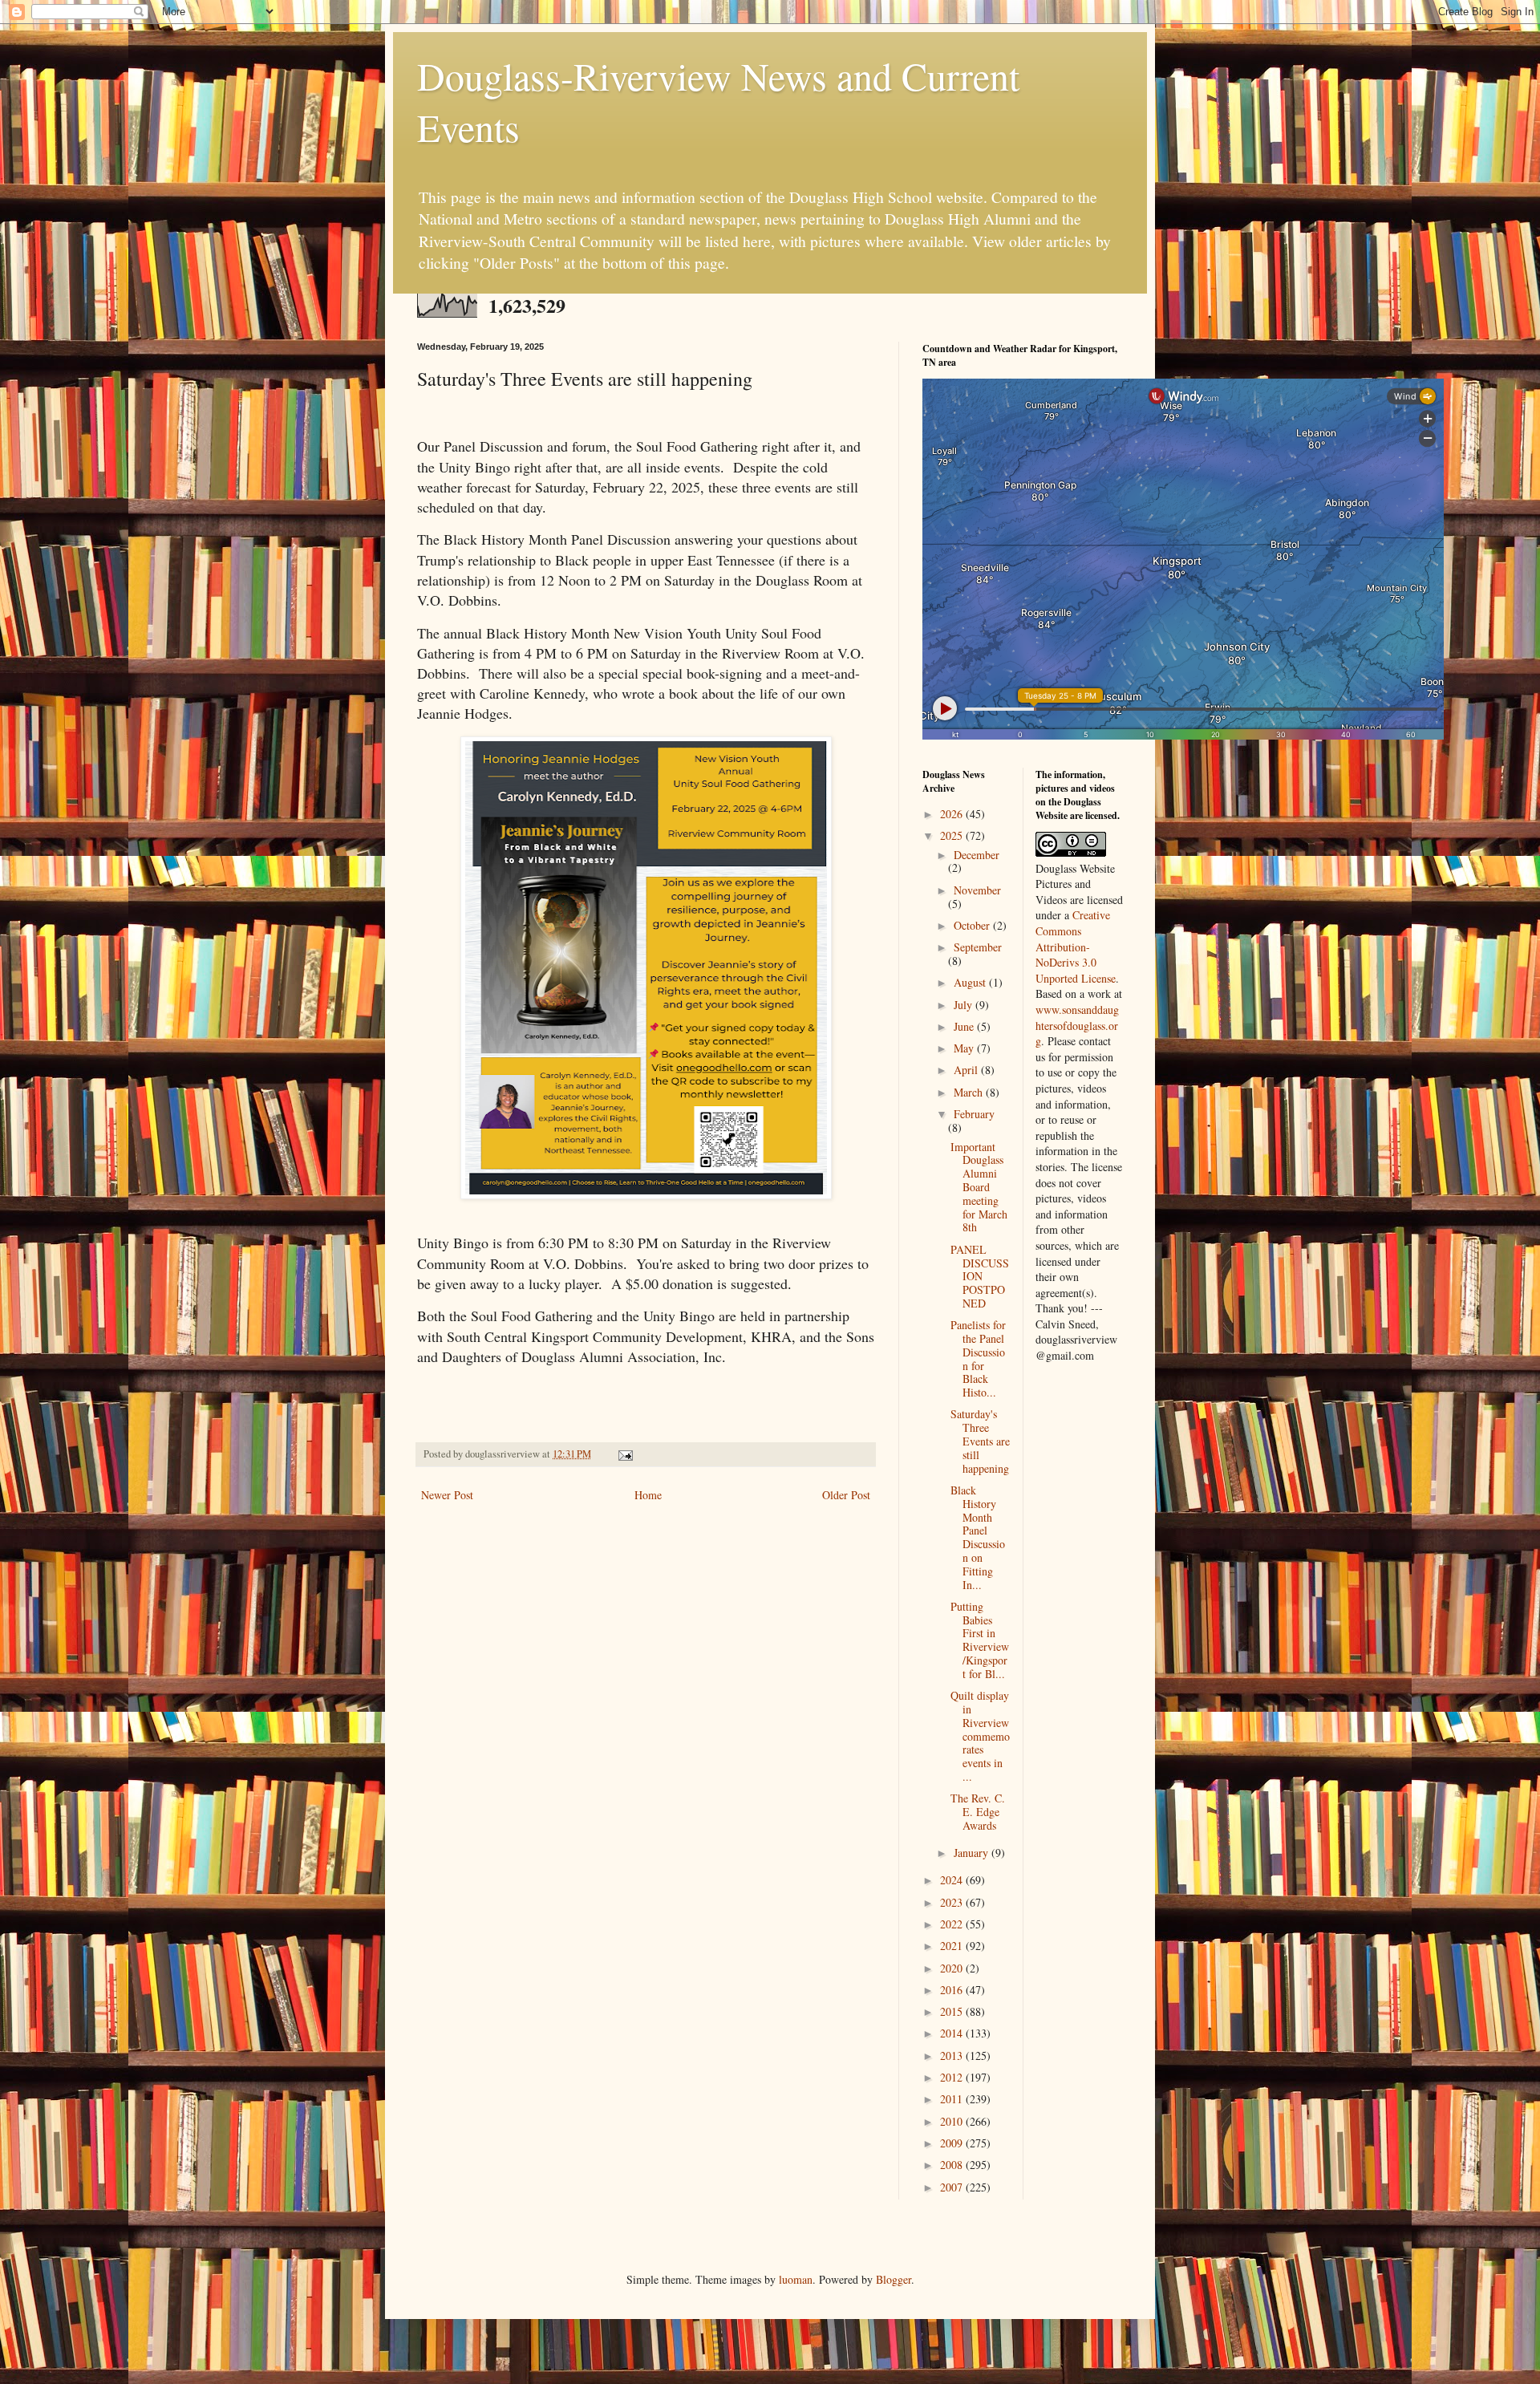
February (974, 1114)
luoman (796, 2279)
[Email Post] (624, 1454)
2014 (953, 2033)
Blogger (894, 2279)
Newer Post (447, 1495)
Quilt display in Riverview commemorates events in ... (980, 1736)
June (965, 1026)
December (977, 855)
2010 (953, 2121)
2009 (953, 2143)
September (978, 947)
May (965, 1048)
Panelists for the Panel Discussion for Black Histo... (978, 1358)
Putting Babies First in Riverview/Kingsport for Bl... (980, 1640)
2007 (953, 2187)
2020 (953, 1968)
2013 (953, 2056)
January (973, 1853)
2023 (953, 1902)
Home (648, 1495)
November (977, 890)
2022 (953, 1924)
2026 (953, 814)
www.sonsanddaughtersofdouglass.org (1077, 1025)
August (971, 982)
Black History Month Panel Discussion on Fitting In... (978, 1537)
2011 (953, 2099)
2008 (953, 2165)
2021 (953, 1946)
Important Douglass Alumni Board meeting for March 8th (979, 1187)
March (970, 1092)
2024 (953, 1880)
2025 (953, 835)
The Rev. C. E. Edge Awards (978, 1812)
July (965, 1005)
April (967, 1070)
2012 (953, 2077)
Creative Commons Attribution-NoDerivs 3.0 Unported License (1076, 946)
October (973, 925)
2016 (953, 1990)
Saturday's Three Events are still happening (980, 1441)
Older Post (846, 1495)
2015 (953, 2011)
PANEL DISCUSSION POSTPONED (980, 1276)
